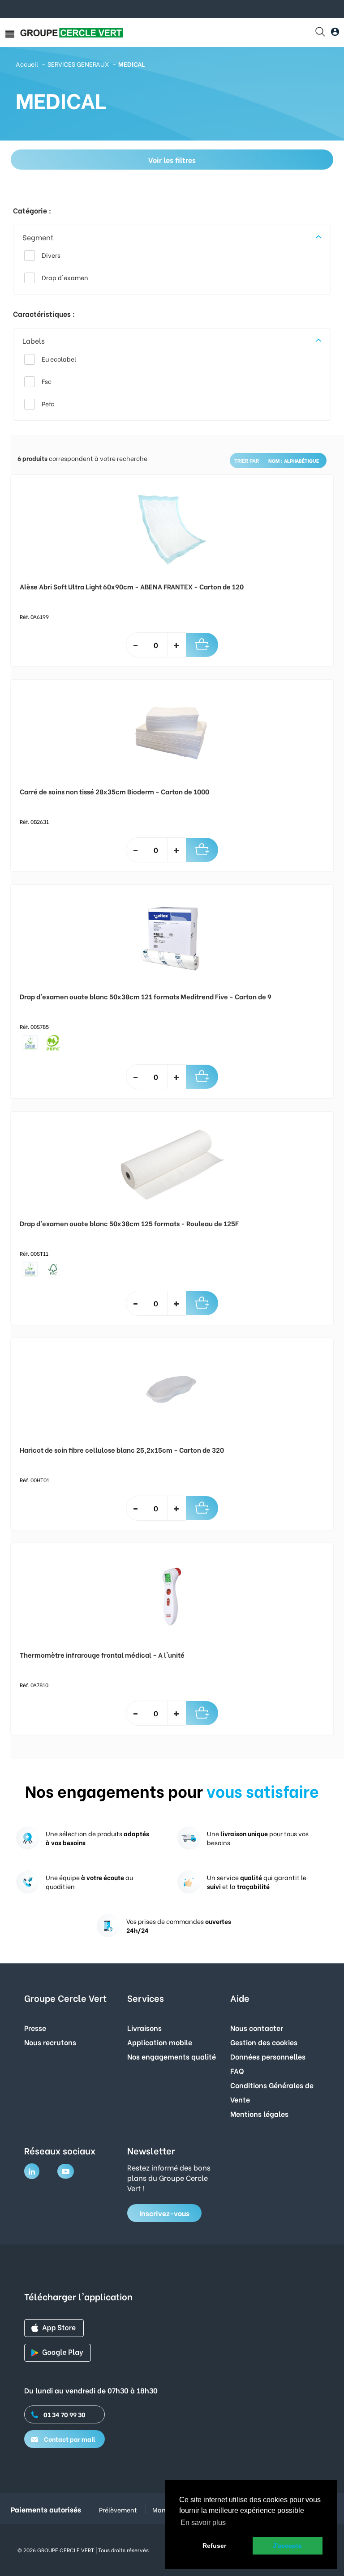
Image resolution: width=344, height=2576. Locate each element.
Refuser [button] (214, 2546)
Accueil (27, 64)
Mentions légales (259, 2113)
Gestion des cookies (264, 2042)
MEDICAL (131, 64)
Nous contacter (257, 2028)
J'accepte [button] (287, 2546)
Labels (34, 340)
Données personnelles (268, 2056)
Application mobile (160, 2042)
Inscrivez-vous (164, 2213)
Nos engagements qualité (172, 2056)
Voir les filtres (172, 160)
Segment (38, 237)
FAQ (237, 2071)
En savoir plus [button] (203, 2523)
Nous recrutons (50, 2042)
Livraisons (144, 2028)
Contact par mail (69, 2439)
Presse (35, 2028)
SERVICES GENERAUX (78, 64)
